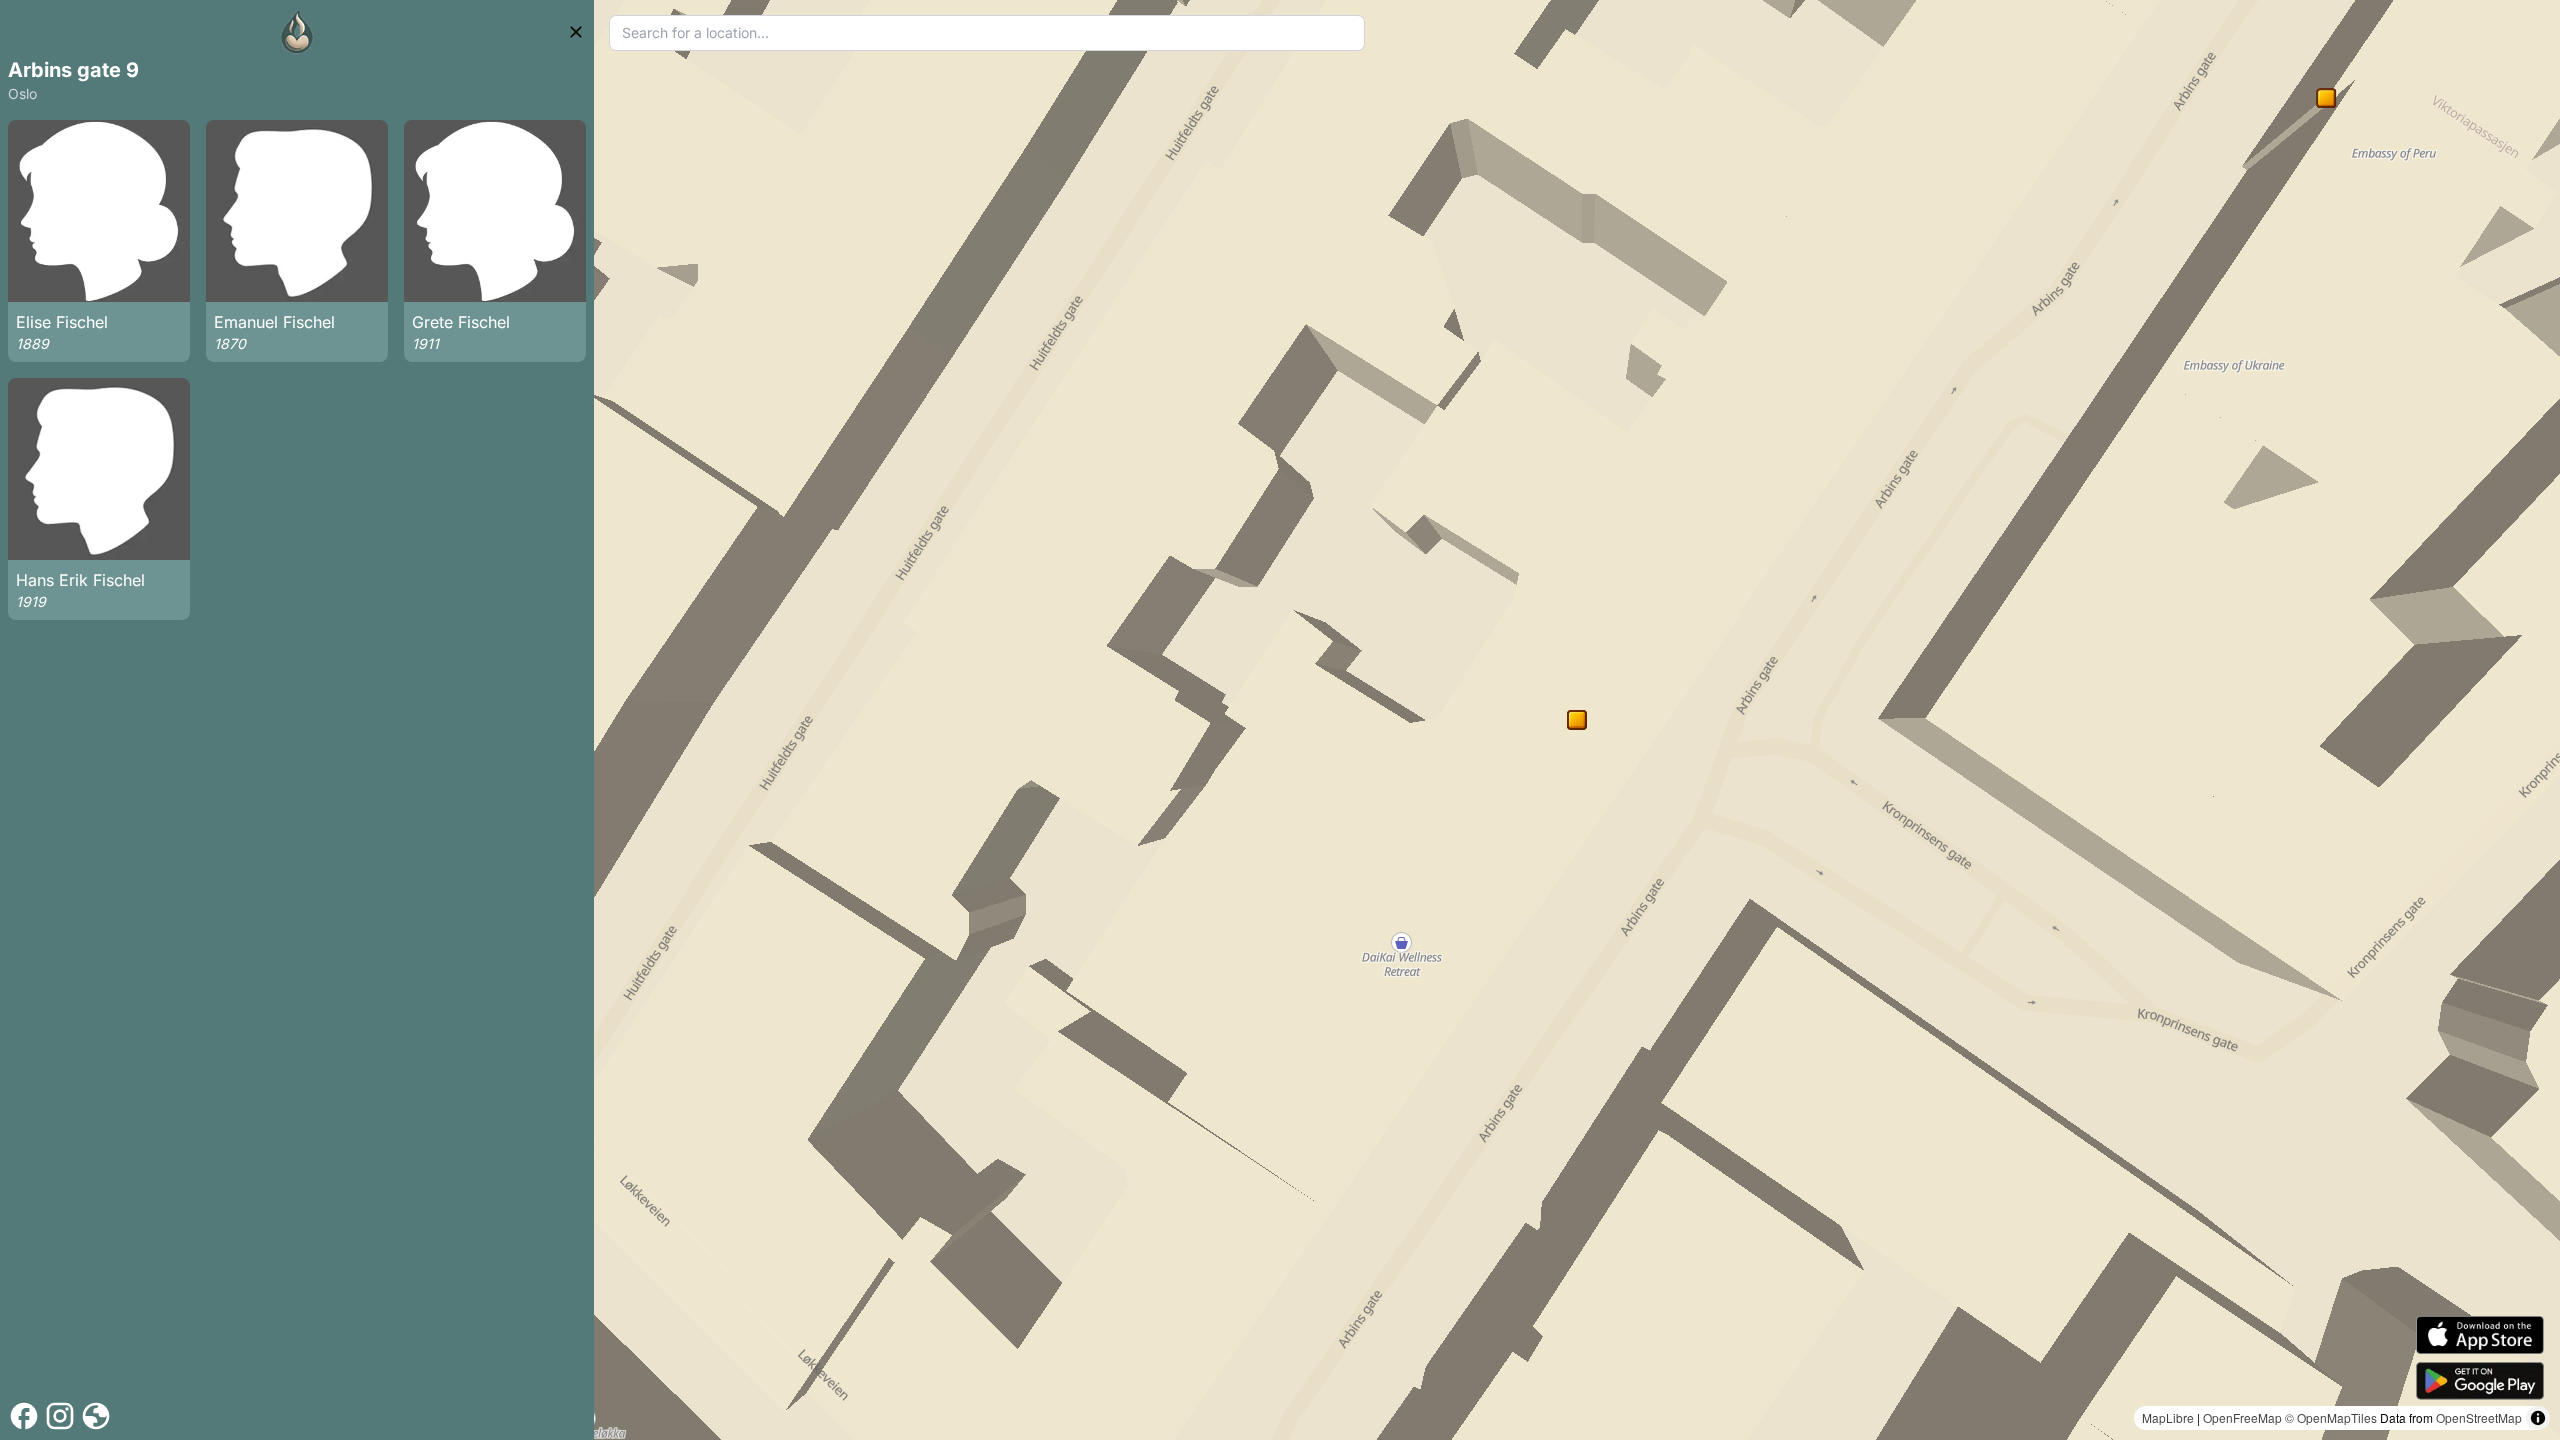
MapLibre (2168, 1417)
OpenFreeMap (2242, 1417)
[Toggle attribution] (2538, 1418)
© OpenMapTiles (2331, 1417)
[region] (1577, 720)
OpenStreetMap (2479, 1417)
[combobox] (987, 33)
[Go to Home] (297, 32)
